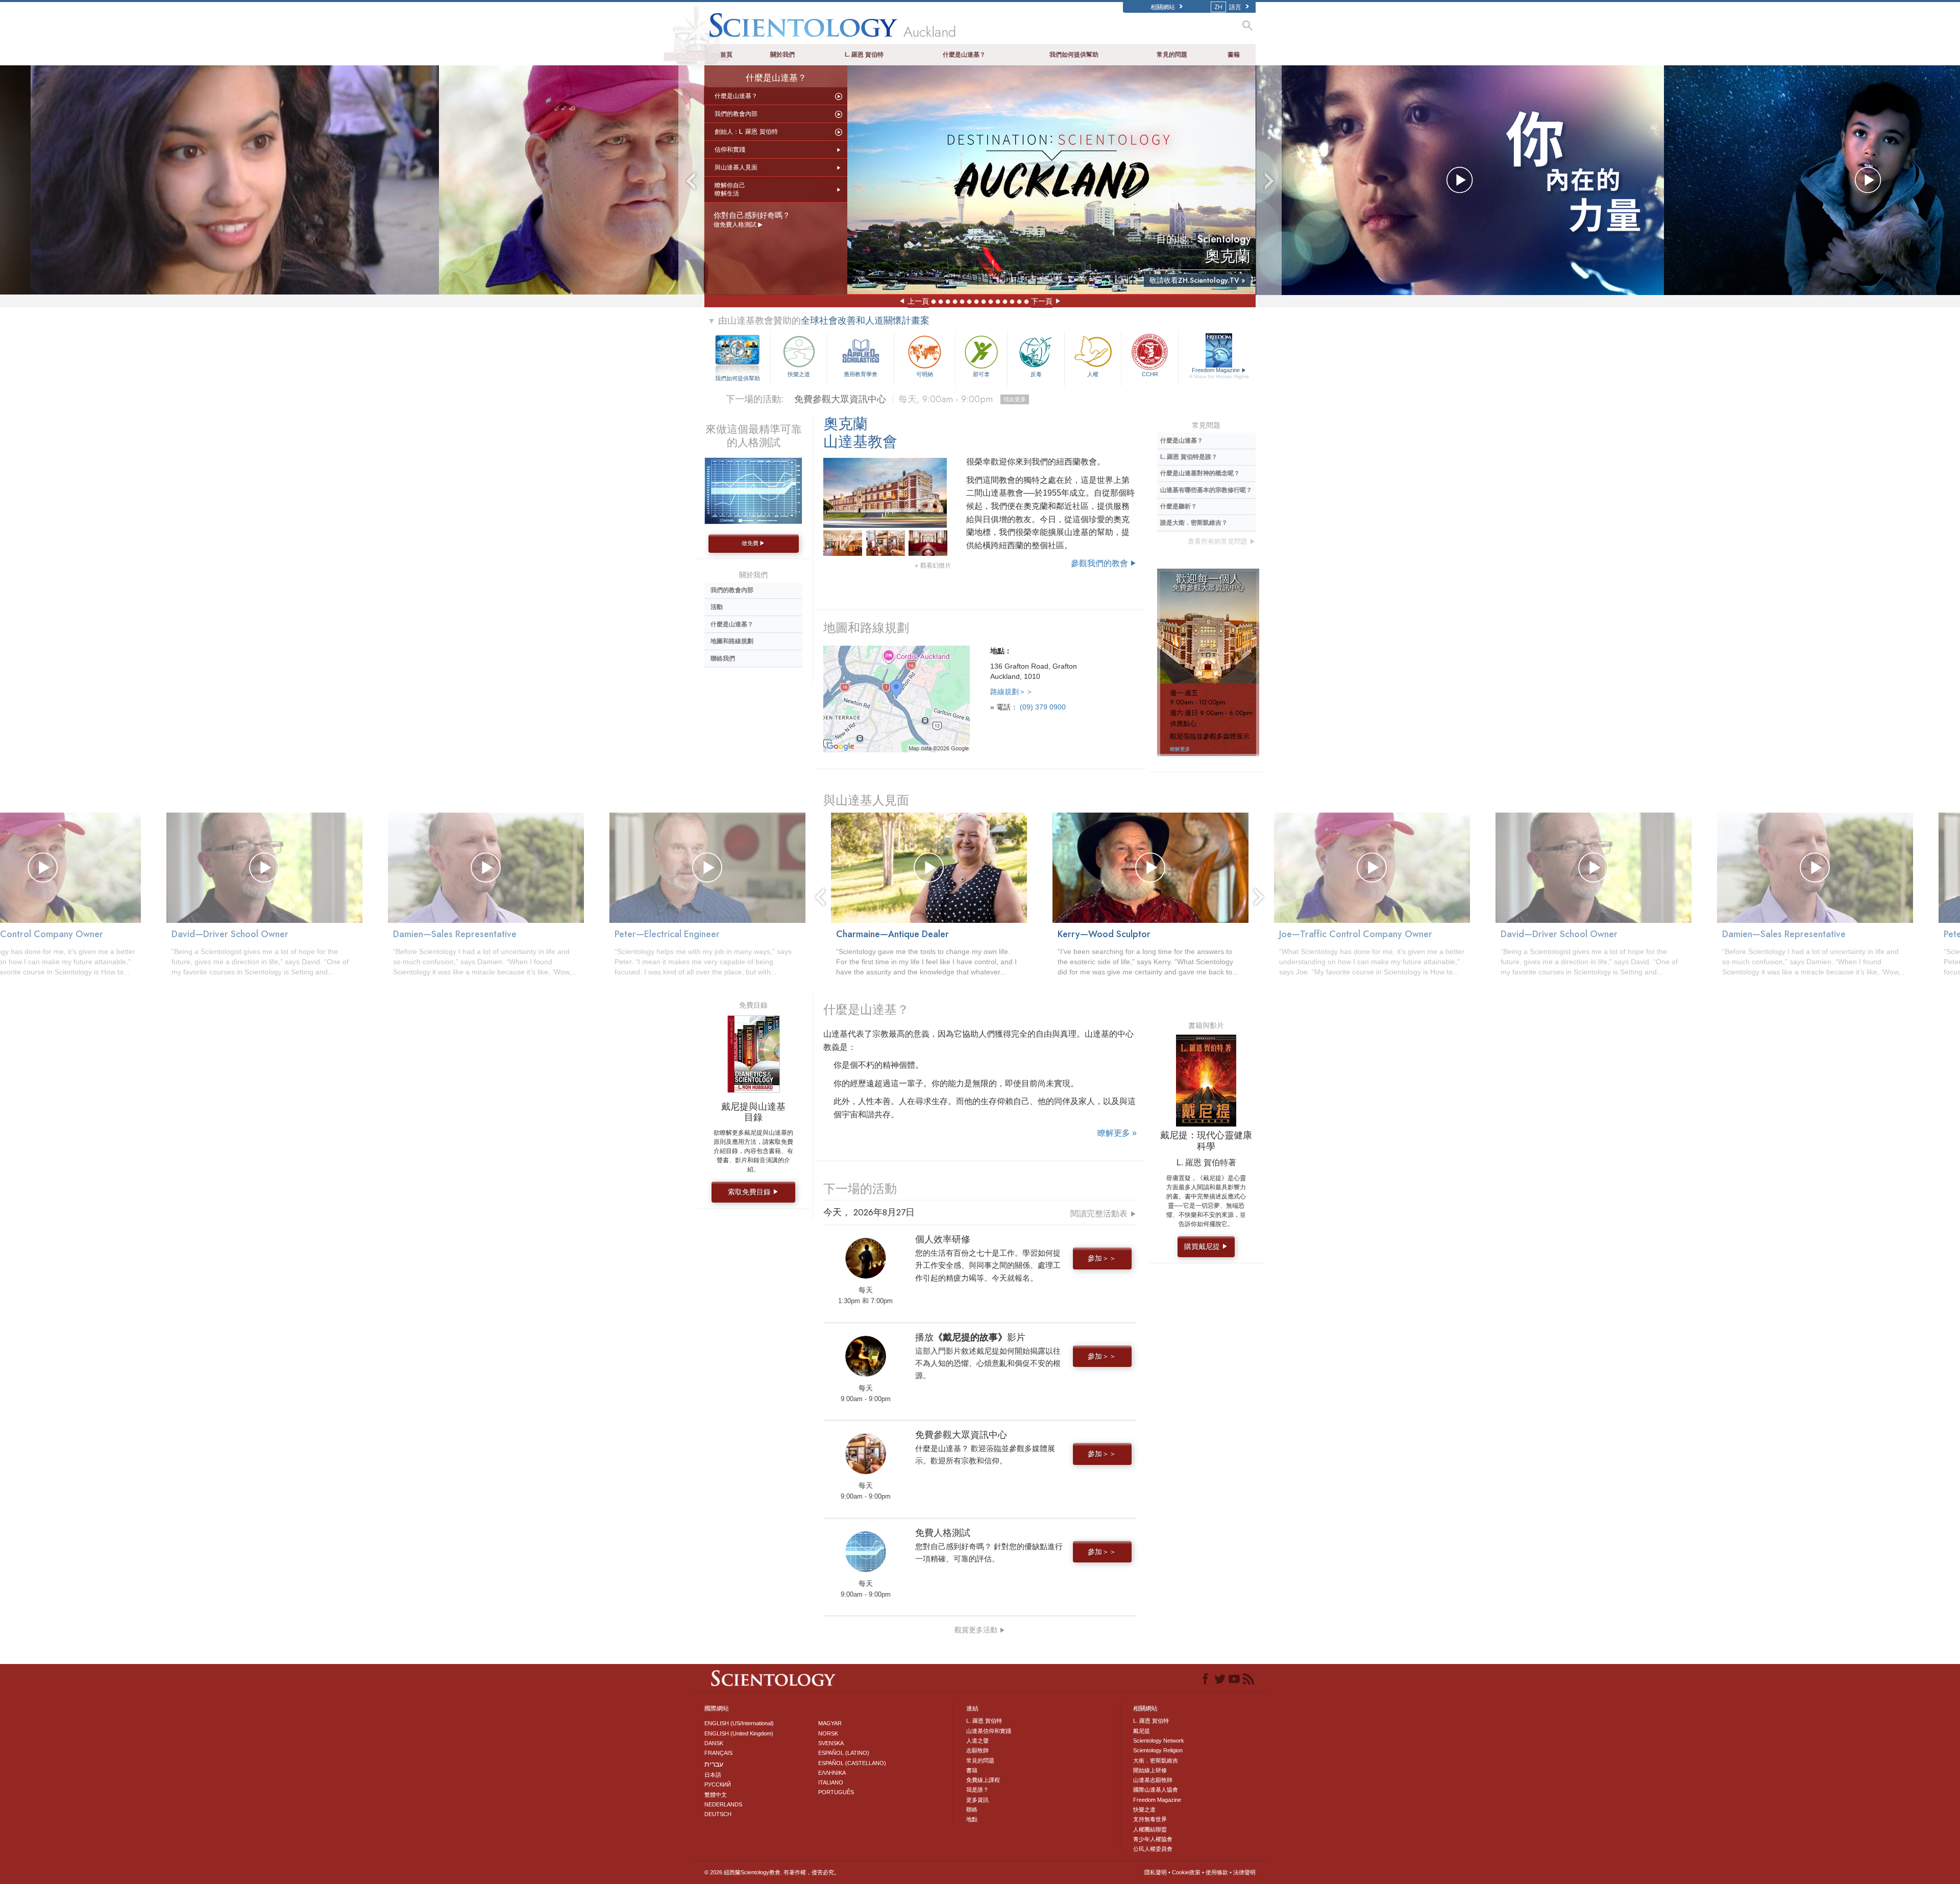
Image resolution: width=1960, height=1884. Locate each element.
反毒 (1036, 374)
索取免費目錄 (753, 1192)
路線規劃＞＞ (1012, 692)
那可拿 (981, 374)
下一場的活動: (755, 399)
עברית (714, 1764)
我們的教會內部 (736, 114)
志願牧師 (977, 1750)
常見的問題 (1172, 55)
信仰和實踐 (730, 150)
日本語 (713, 1775)
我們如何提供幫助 (1074, 55)
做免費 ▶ (753, 543)
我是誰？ (977, 1790)
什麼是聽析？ (1179, 506)
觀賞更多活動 (980, 1630)
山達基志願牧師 (1153, 1780)
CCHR (1150, 374)
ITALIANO (831, 1782)
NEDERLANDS (723, 1804)
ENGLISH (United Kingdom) (739, 1733)
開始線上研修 (1150, 1770)
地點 (972, 1819)
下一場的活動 (860, 1189)
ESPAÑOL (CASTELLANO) (852, 1763)
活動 (717, 607)
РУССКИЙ (718, 1784)
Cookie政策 (1186, 1872)
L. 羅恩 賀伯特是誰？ (1189, 457)
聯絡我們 (723, 658)
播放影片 (919, 399)
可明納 (925, 374)
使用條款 (1217, 1872)
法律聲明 (1244, 1872)
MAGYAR (830, 1723)
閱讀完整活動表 (1104, 1214)
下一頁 (1042, 301)
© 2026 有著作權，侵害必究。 (772, 1872)
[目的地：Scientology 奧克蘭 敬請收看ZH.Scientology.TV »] (1051, 179)
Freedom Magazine (1219, 373)
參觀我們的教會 (1104, 563)
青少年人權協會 (1153, 1839)
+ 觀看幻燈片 (933, 566)
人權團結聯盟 (1150, 1829)
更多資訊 (977, 1800)
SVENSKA (831, 1743)
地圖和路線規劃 (866, 628)
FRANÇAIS (718, 1753)
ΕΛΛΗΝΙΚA (832, 1773)
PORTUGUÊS (836, 1792)
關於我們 (782, 55)
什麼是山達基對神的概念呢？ (1200, 473)
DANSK (714, 1743)
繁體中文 (716, 1795)
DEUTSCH (718, 1814)
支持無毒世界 (1150, 1819)
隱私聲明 (1156, 1872)
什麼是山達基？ (964, 55)
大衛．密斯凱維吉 (1156, 1760)
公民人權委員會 (1153, 1849)
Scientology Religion (1158, 1750)
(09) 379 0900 (1043, 707)
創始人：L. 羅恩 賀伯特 (746, 132)
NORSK (828, 1733)
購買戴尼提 (1206, 1246)
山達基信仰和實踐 (989, 1731)
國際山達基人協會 (1156, 1790)
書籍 (1234, 55)
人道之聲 (977, 1741)
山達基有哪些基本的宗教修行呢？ (1206, 490)
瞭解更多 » (1117, 1133)
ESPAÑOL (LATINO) (844, 1753)
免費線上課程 (983, 1780)
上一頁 (918, 301)
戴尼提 (1142, 1731)
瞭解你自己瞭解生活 (730, 189)
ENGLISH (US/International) (739, 1723)
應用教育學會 (861, 374)
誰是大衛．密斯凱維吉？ (1194, 523)
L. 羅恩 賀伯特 (864, 55)
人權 (1093, 374)
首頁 (726, 55)
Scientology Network (1159, 1741)
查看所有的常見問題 (1222, 541)
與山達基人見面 (736, 167)
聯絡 (972, 1809)
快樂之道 (799, 374)
